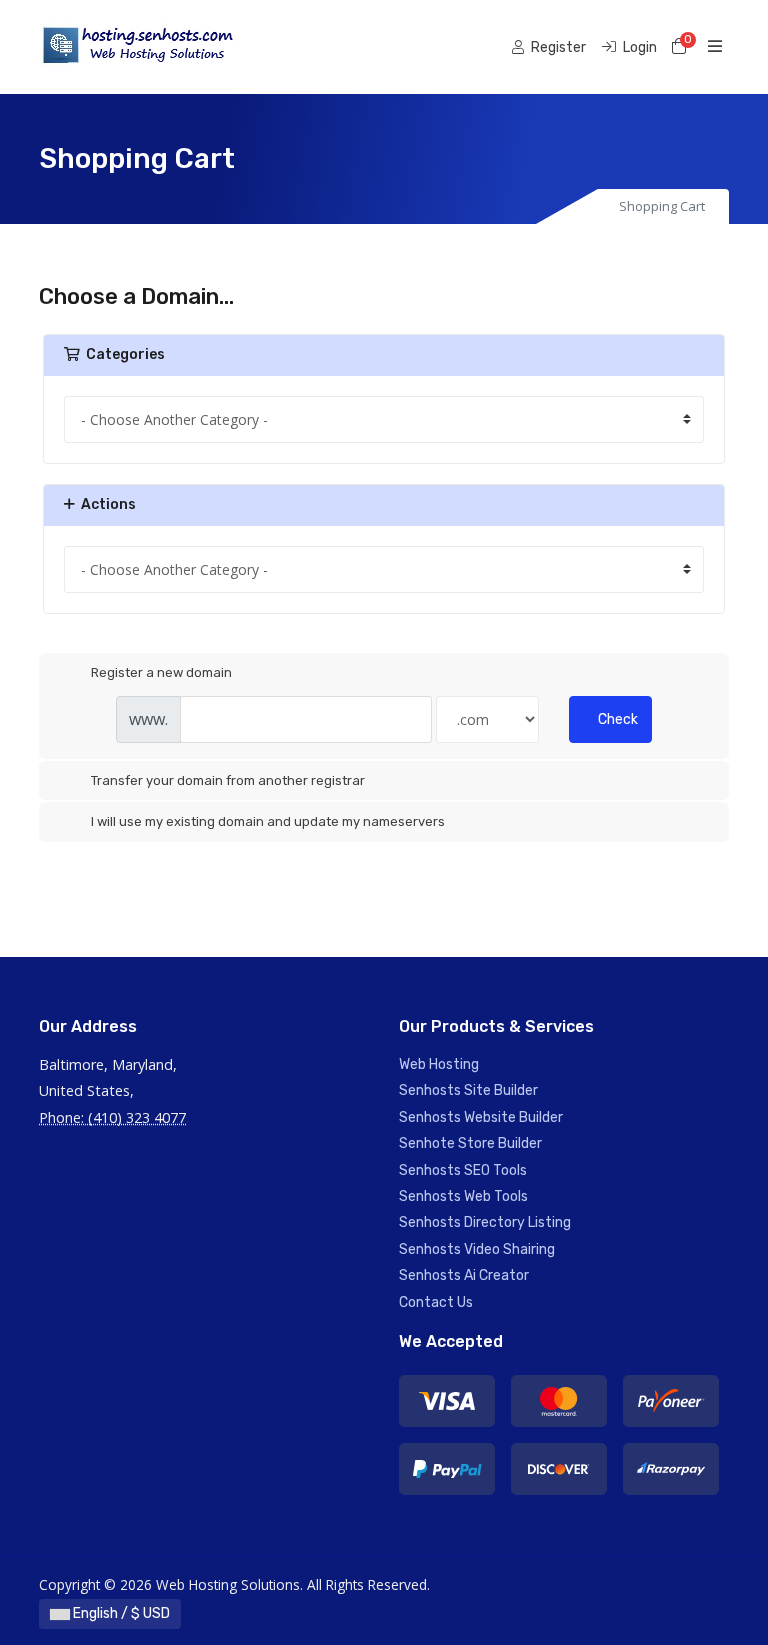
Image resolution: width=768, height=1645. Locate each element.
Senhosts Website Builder (481, 1117)
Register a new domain (161, 672)
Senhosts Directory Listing (485, 1222)
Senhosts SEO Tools (463, 1170)
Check (618, 719)
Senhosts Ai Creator (464, 1275)
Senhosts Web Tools (463, 1196)
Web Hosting (439, 1064)
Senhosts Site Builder (468, 1090)
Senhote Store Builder (470, 1143)
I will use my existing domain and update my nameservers (268, 821)
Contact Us (436, 1302)
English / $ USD (120, 1613)
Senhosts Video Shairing (477, 1249)
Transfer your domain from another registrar (228, 780)
